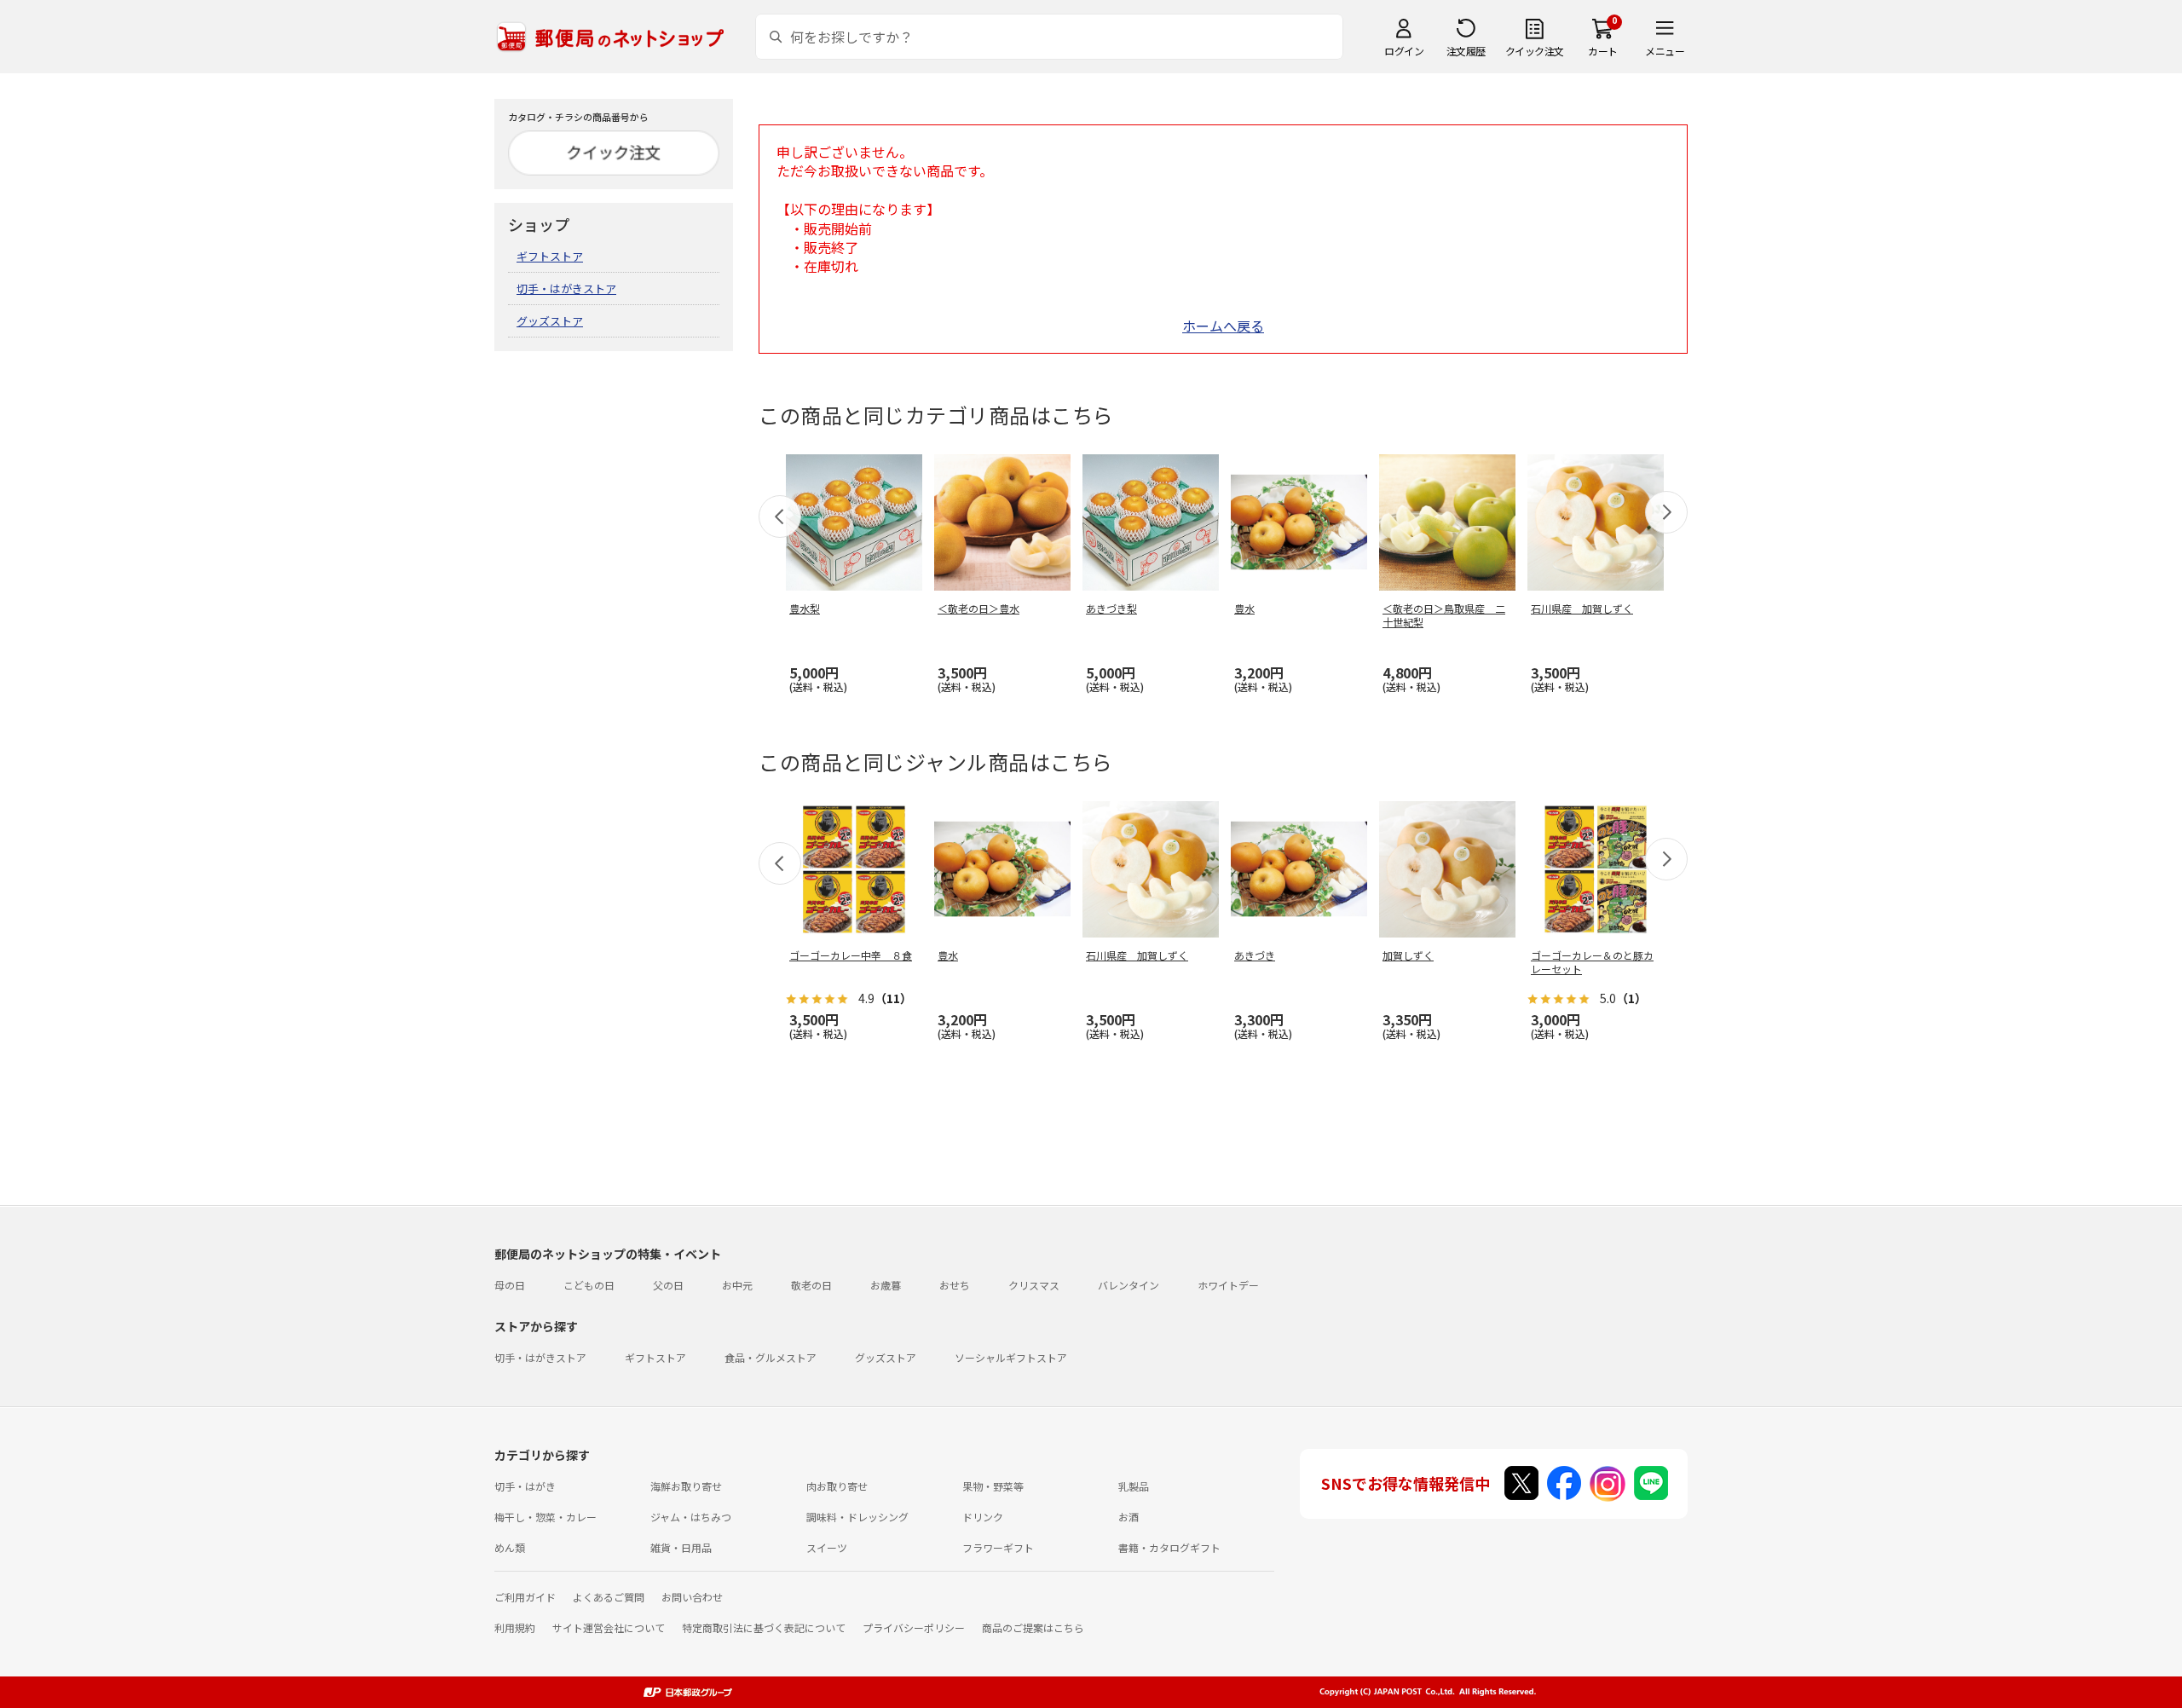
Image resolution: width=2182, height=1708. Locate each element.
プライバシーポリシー (914, 1627)
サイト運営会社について (609, 1627)
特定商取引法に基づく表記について (764, 1627)
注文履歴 (1466, 51)
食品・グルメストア (771, 1357)
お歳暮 (886, 1285)
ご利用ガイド (525, 1597)
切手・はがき (525, 1486)
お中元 (737, 1285)
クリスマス (1034, 1285)
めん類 (510, 1547)
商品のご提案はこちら (1033, 1627)
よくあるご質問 (609, 1597)
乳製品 (1134, 1486)
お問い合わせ (692, 1597)
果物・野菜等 (993, 1486)
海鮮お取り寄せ (686, 1486)
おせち (955, 1285)
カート (1603, 51)
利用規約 (515, 1627)
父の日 (668, 1285)
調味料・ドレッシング (857, 1517)
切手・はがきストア (566, 289)
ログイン (1404, 51)
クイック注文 (1535, 51)
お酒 (1129, 1517)
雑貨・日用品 (681, 1547)
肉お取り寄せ (837, 1486)
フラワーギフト (998, 1547)
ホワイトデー (1228, 1285)
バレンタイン (1129, 1285)
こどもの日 (589, 1285)
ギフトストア (550, 256)
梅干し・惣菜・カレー (545, 1517)
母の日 (510, 1285)
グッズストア (550, 321)
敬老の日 (811, 1285)
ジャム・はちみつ (691, 1517)
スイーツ (827, 1547)
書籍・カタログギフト (1169, 1547)
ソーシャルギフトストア (1011, 1357)
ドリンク (983, 1517)
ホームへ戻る (1223, 326)
